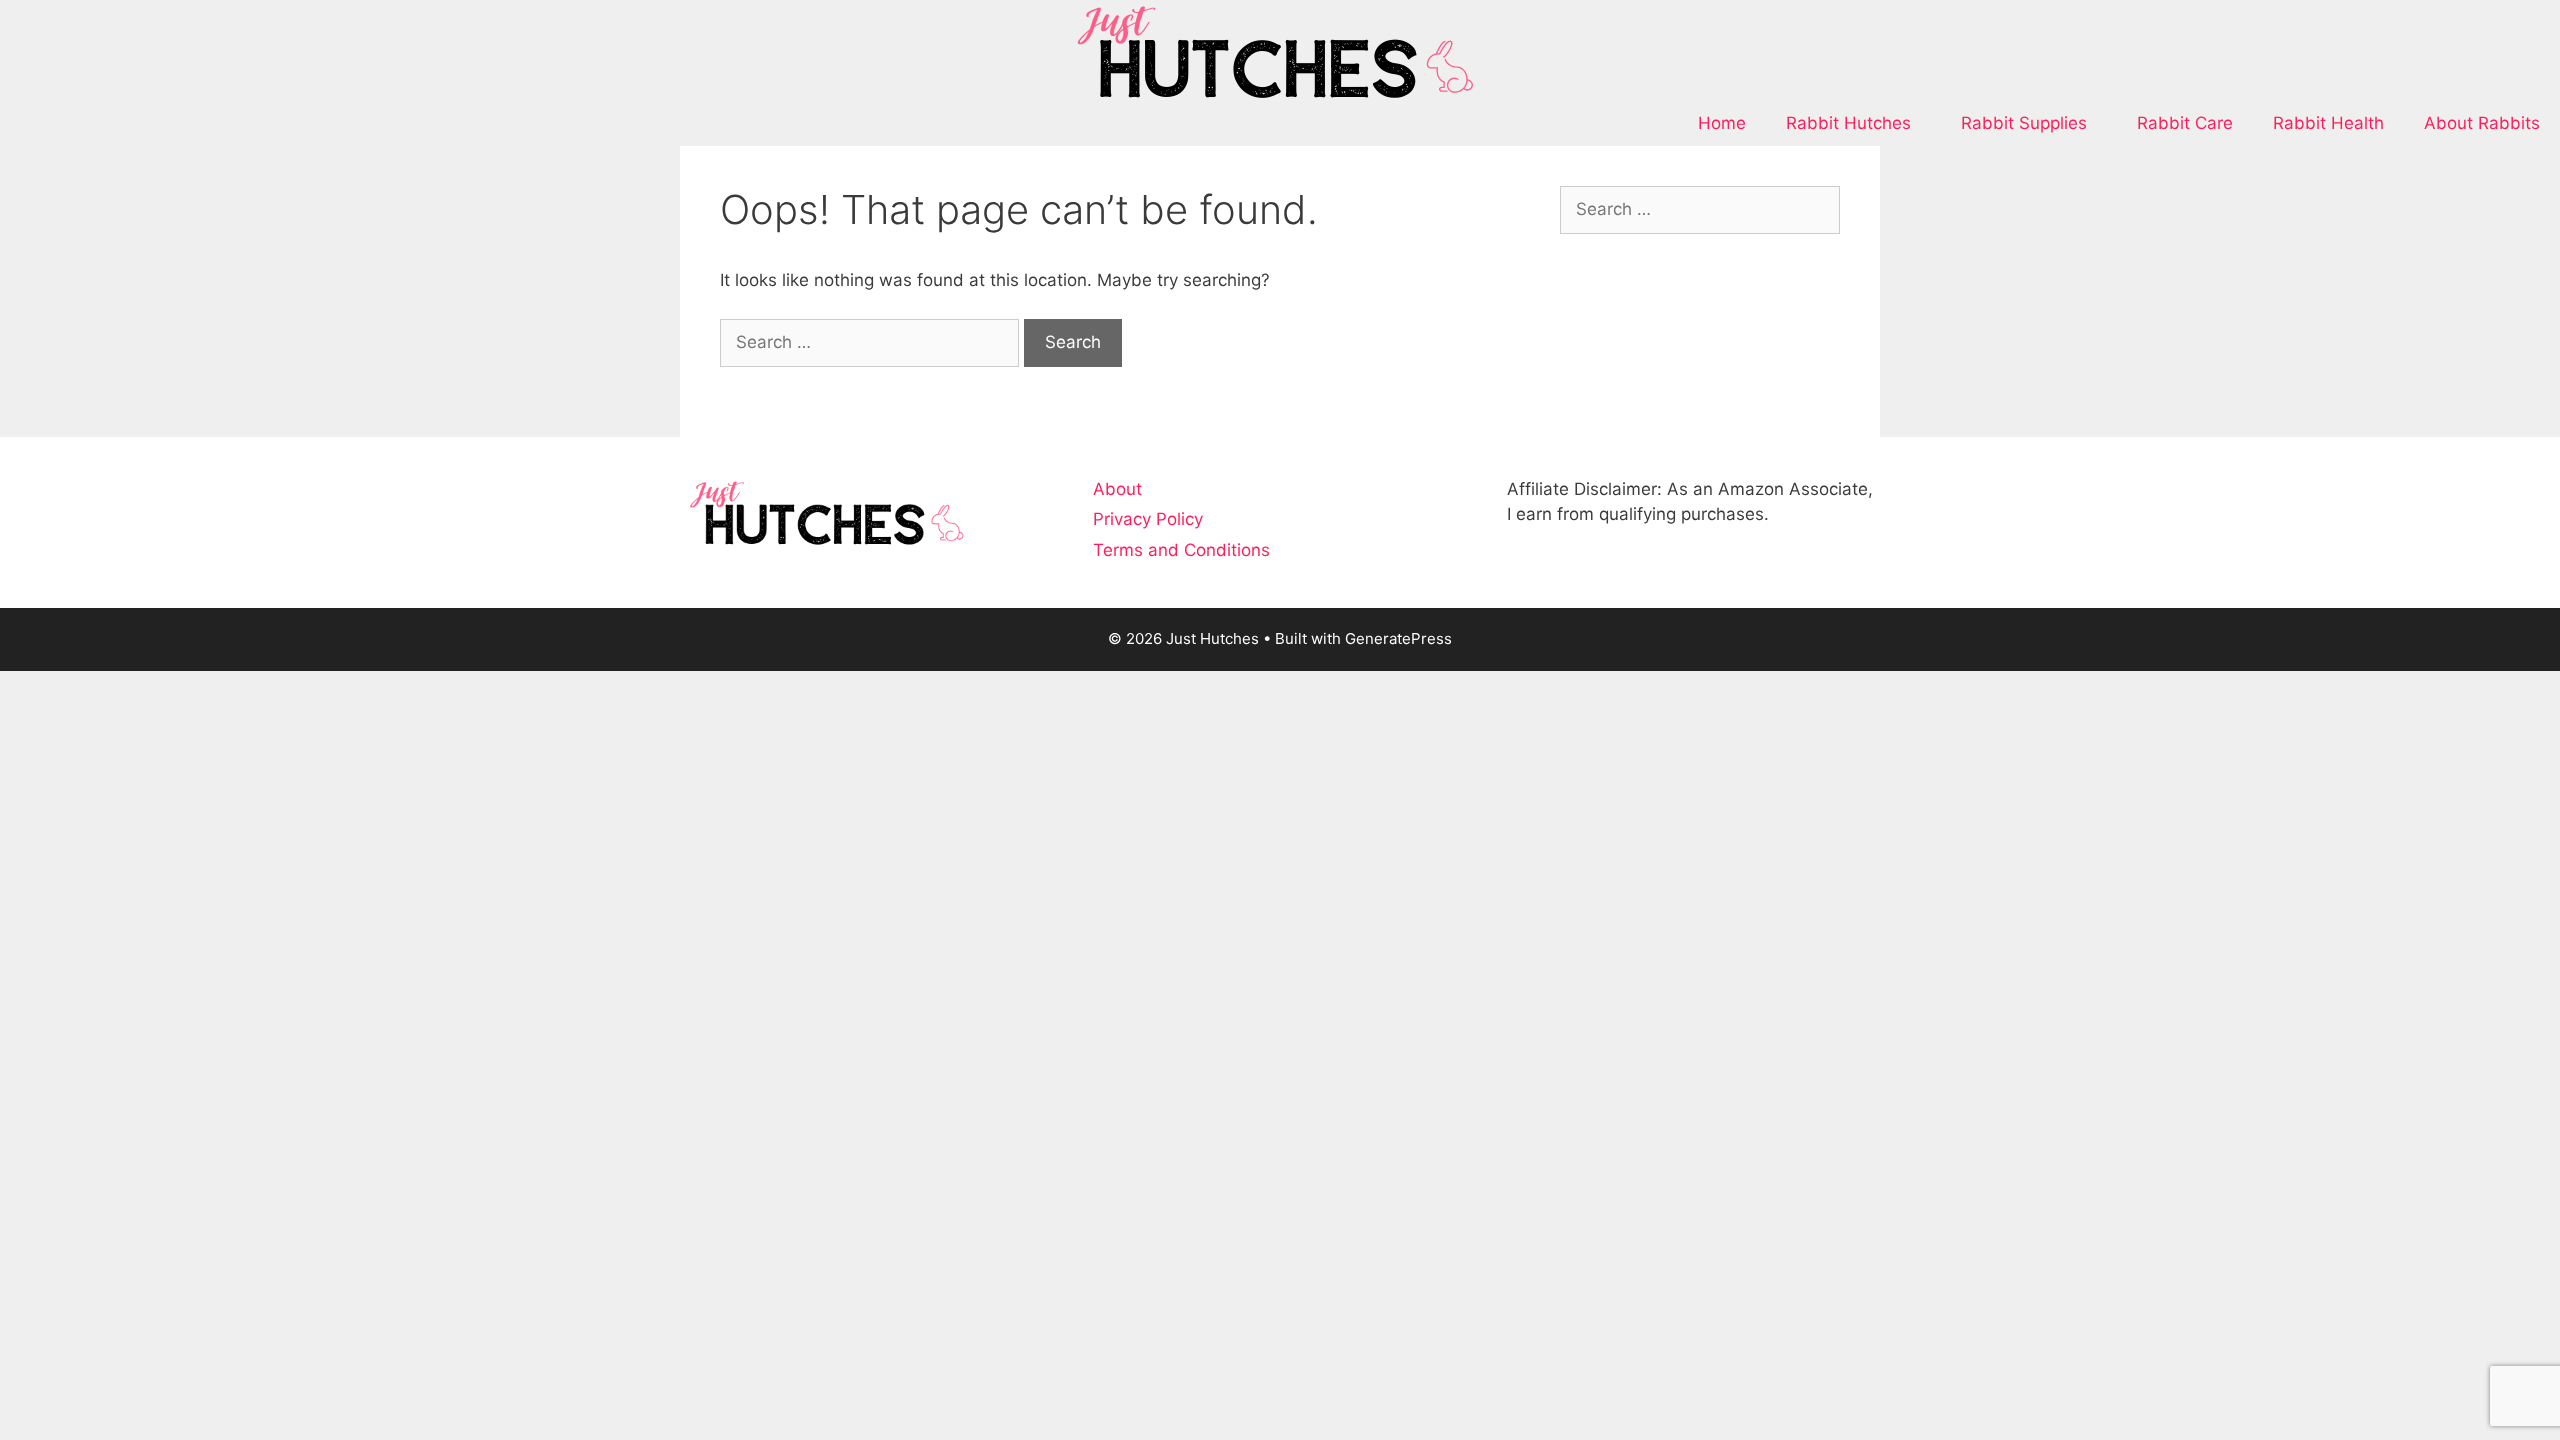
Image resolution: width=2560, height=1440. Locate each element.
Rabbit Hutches (1848, 123)
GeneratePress (1398, 638)
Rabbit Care (2185, 123)
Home (1722, 123)
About (1117, 489)
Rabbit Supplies (2024, 123)
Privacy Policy (1148, 519)
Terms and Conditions (1181, 550)
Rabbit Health (2328, 123)
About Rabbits (2482, 123)
